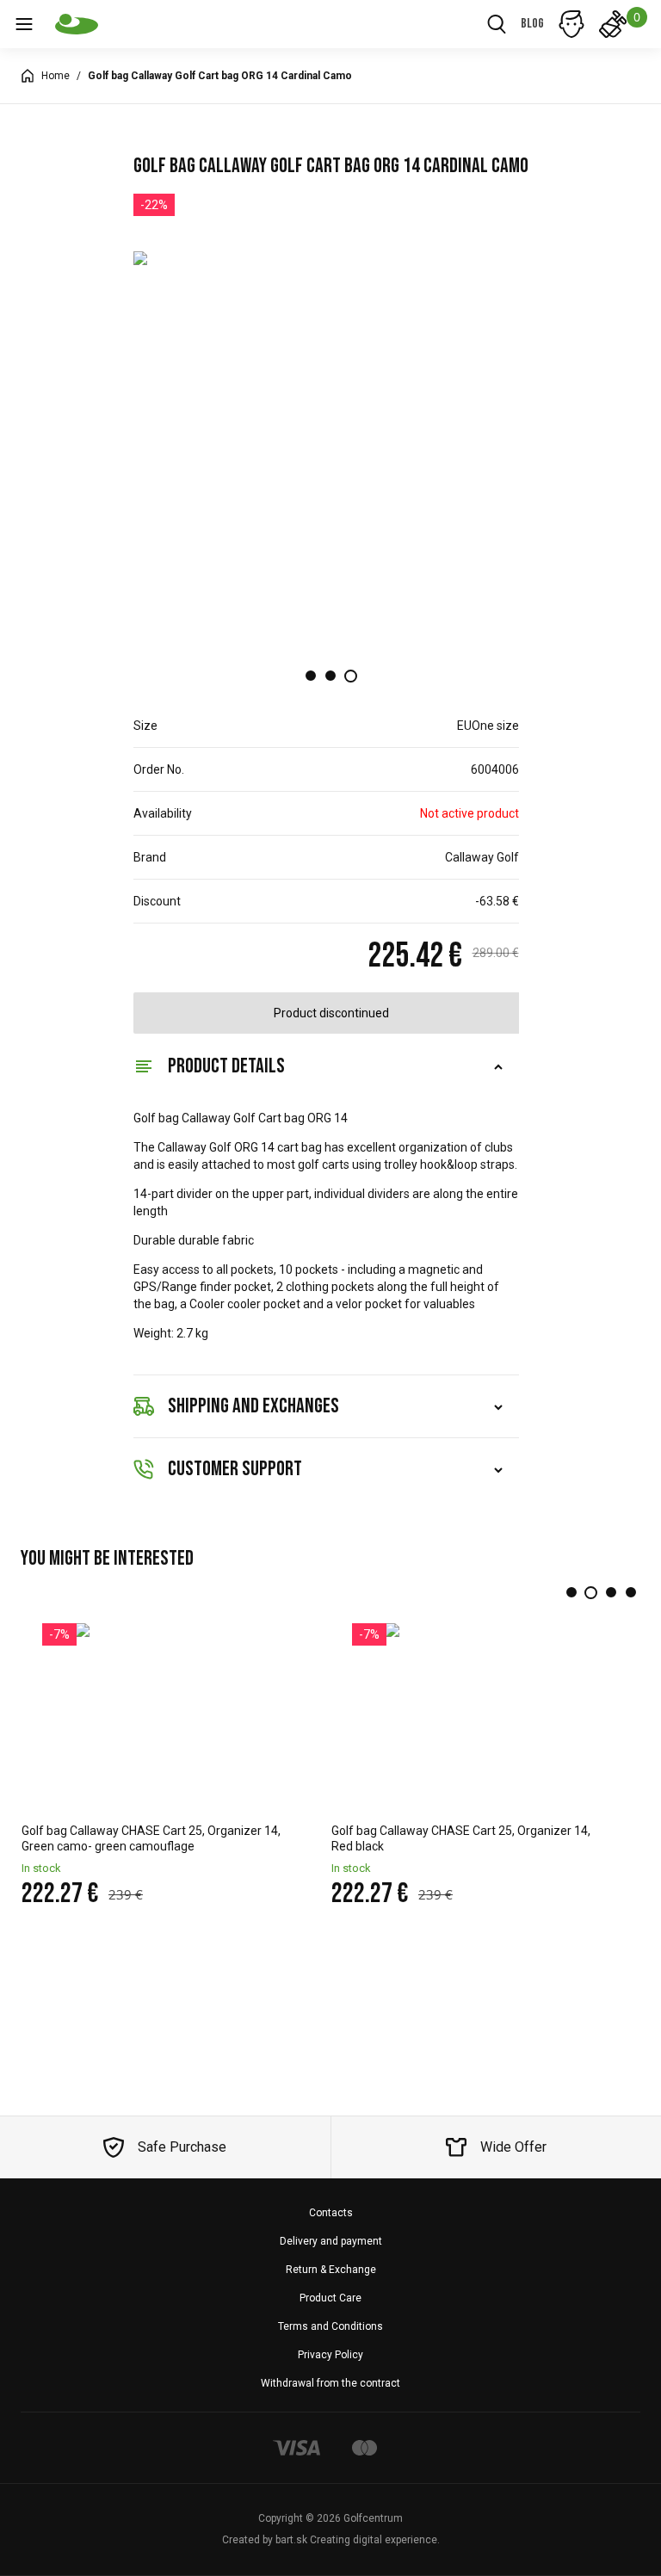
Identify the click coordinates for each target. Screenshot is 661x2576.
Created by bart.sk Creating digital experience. (331, 2540)
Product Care (330, 2298)
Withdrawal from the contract (330, 2383)
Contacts (331, 2213)
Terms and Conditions (330, 2326)
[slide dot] (311, 676)
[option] (331, 448)
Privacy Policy (330, 2355)
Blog (532, 24)
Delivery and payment (331, 2241)
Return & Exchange (331, 2270)
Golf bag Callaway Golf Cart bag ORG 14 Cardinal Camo (220, 76)
